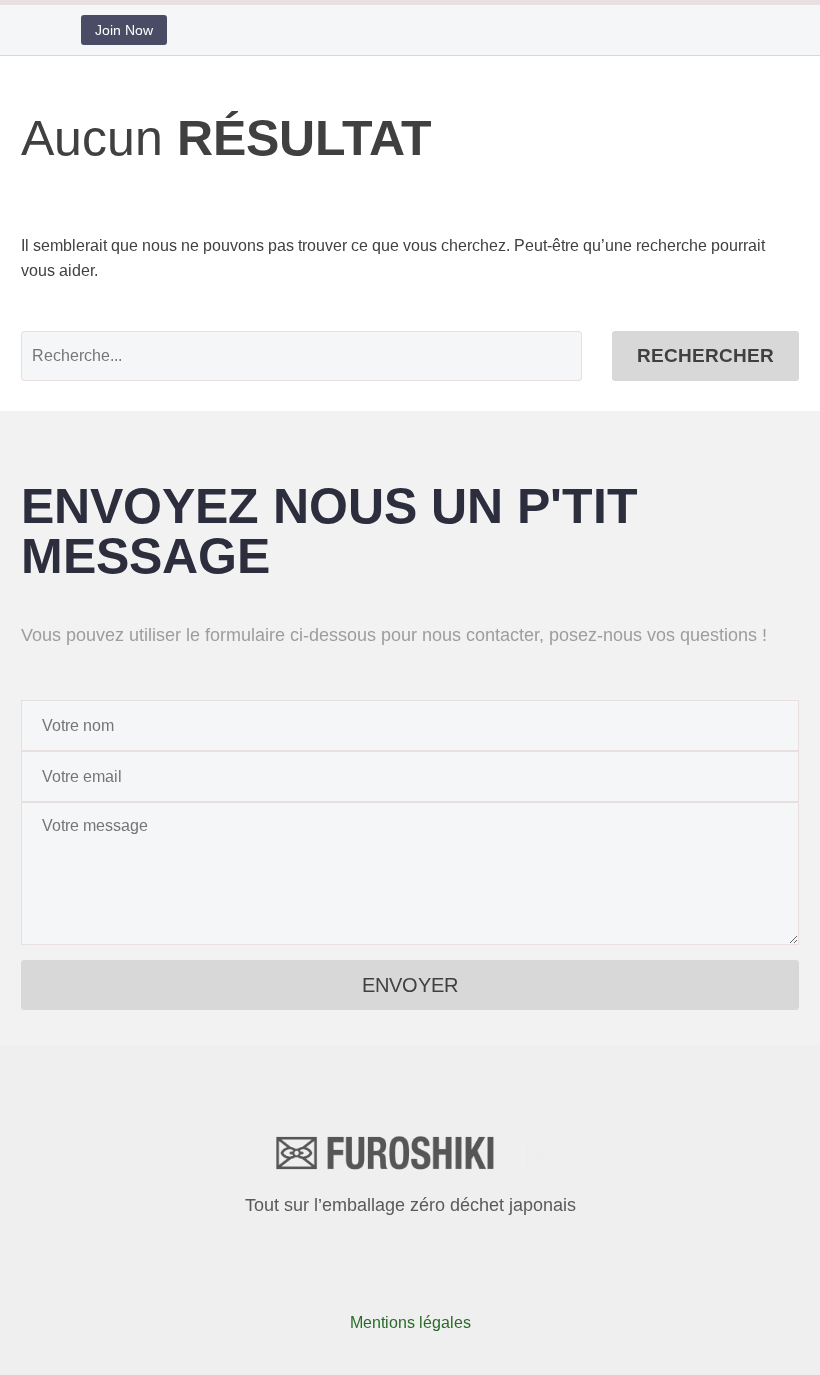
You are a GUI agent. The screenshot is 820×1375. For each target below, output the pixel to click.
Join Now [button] (124, 30)
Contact (261, 368)
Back (252, 143)
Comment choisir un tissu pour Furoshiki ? (383, 268)
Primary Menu (765, 91)
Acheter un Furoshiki (307, 343)
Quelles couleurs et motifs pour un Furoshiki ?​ (396, 293)
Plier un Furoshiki (296, 193)
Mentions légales (410, 1322)
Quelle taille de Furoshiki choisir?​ (352, 318)
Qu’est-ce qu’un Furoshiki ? (331, 168)
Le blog (260, 118)
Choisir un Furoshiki (305, 218)
